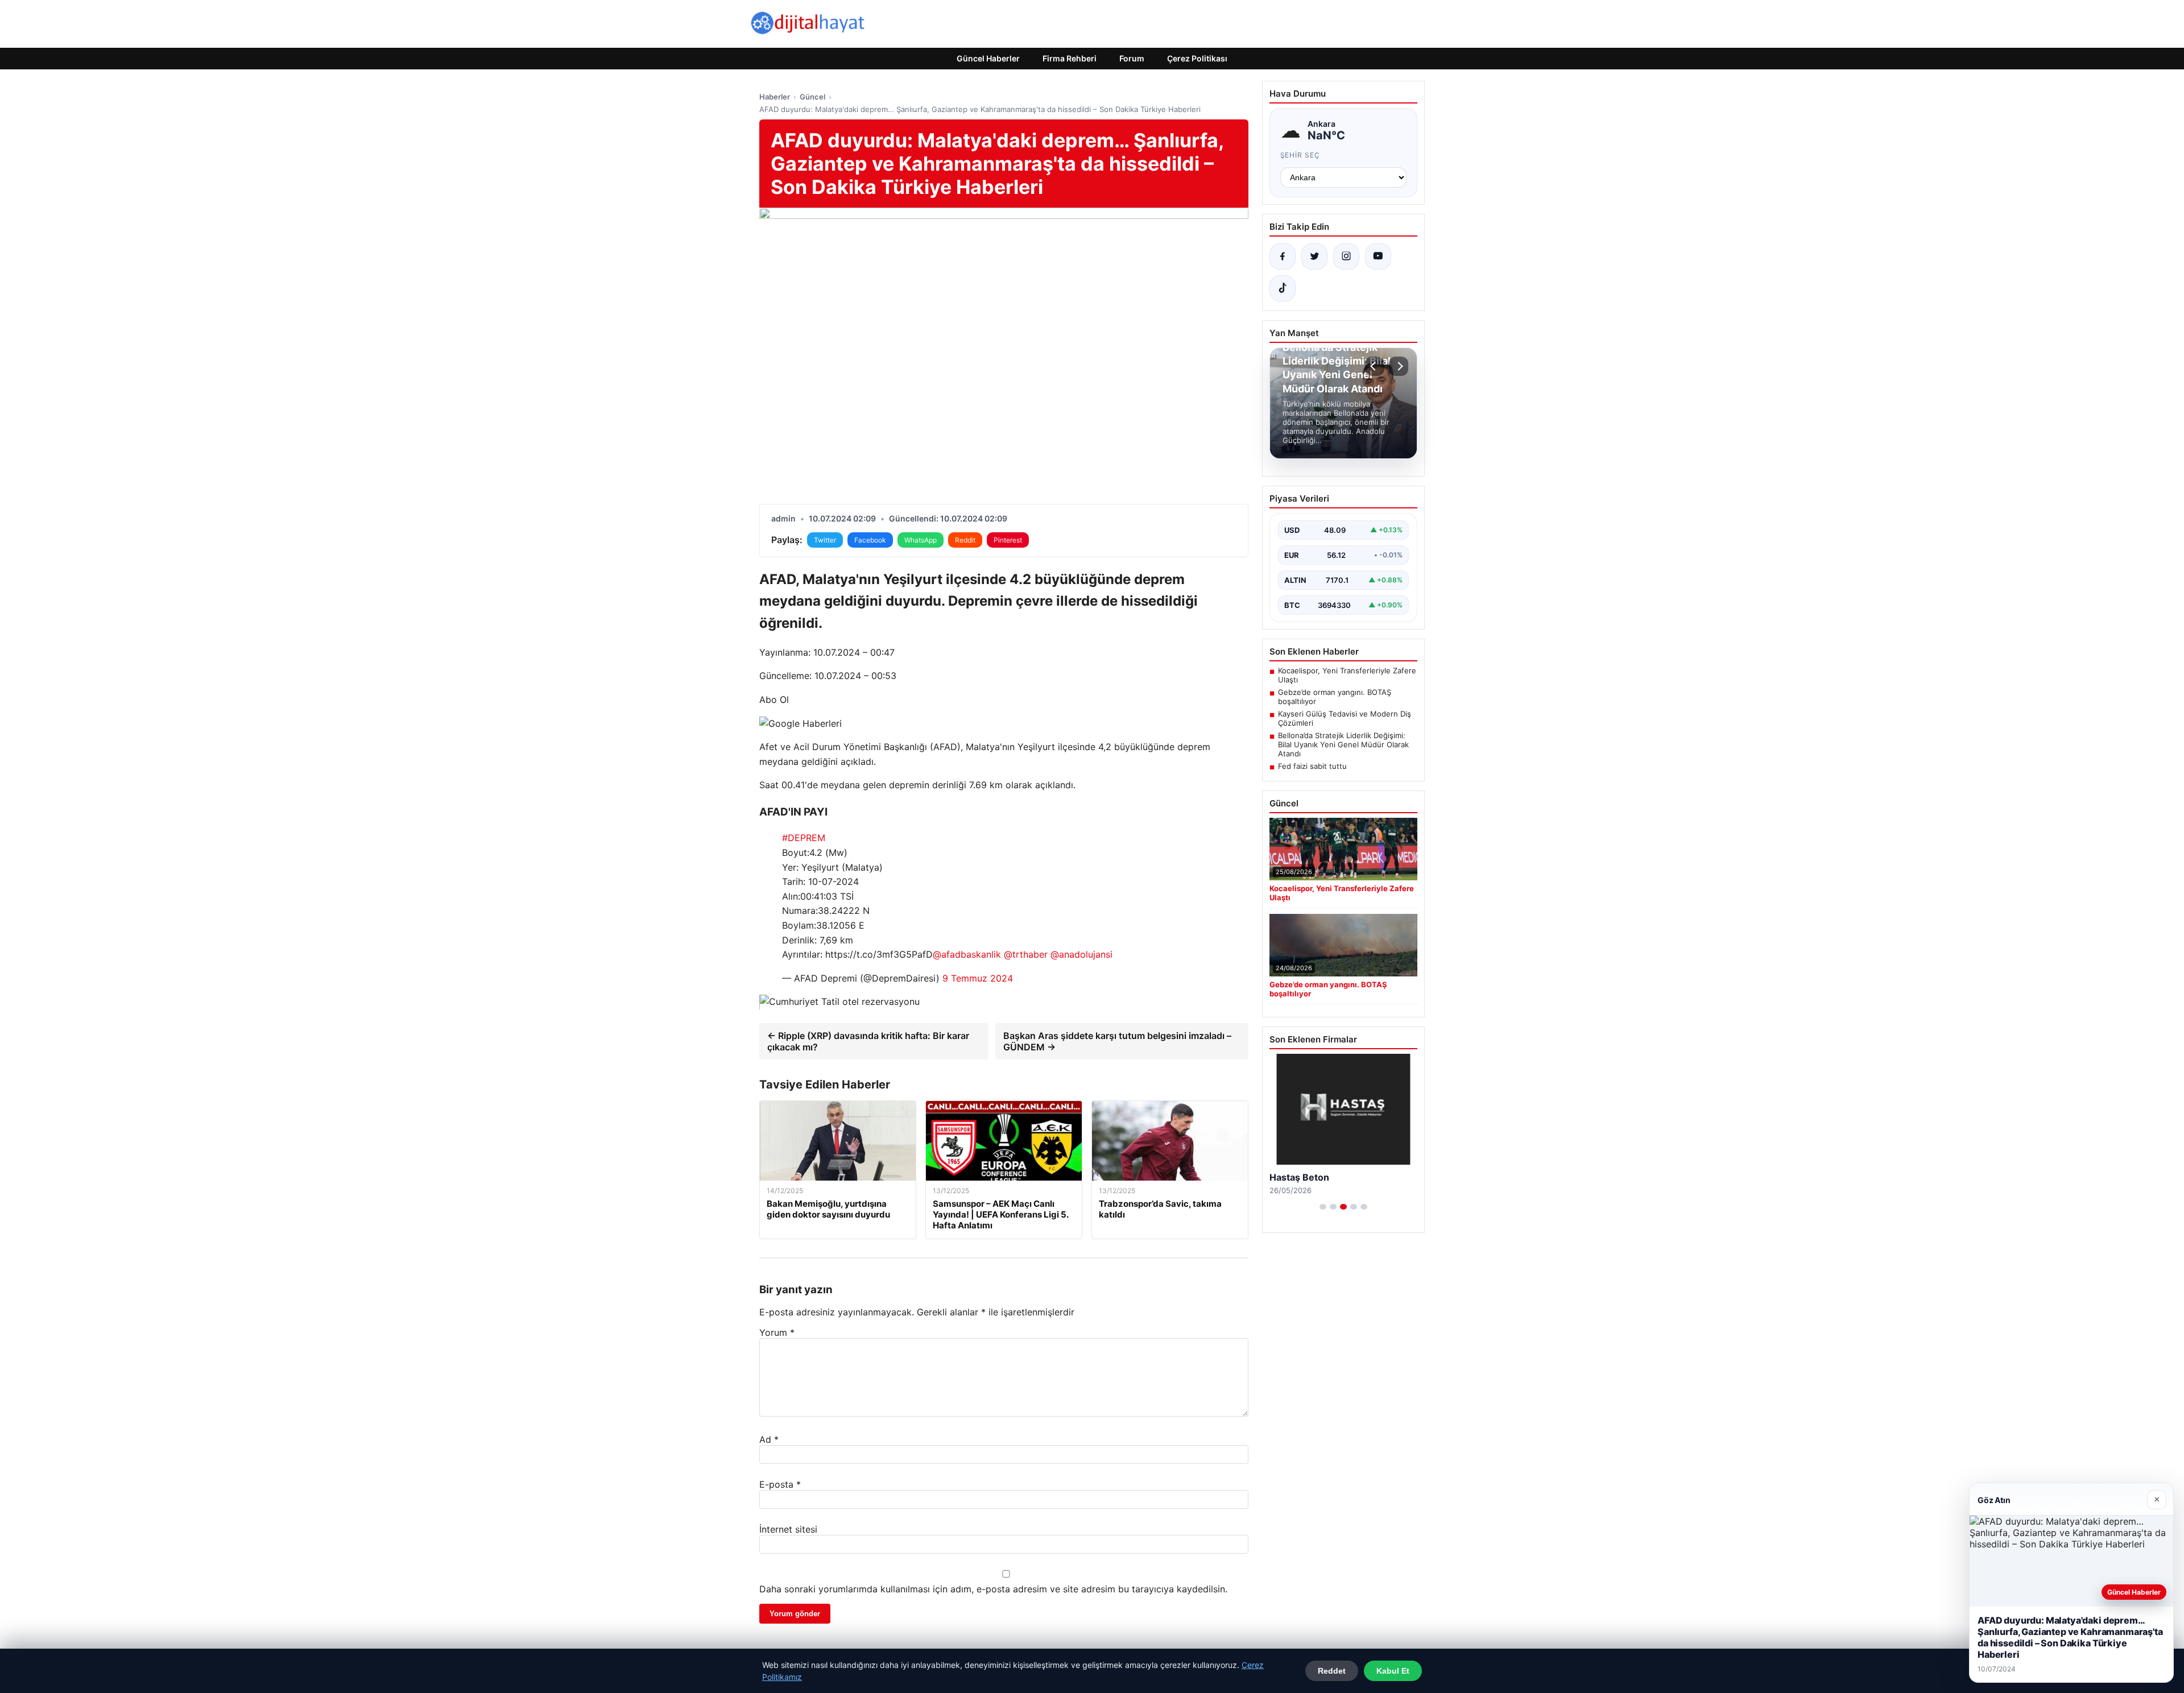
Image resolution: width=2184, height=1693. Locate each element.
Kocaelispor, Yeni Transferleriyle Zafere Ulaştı (1347, 675)
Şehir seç (1300, 155)
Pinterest (1008, 540)
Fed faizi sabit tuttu (1312, 766)
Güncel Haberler (988, 58)
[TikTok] (1283, 288)
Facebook (870, 540)
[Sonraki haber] (1399, 366)
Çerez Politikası (1197, 58)
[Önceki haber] (1375, 366)
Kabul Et (1393, 1671)
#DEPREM (804, 838)
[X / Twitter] (1314, 256)
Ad (769, 1439)
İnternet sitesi (788, 1529)
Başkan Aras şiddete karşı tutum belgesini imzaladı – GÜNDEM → (1117, 1041)
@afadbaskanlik (967, 954)
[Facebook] (1283, 256)
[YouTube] (1378, 256)
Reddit (965, 540)
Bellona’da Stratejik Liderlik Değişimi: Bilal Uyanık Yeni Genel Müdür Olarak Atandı (1343, 744)
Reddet (1332, 1671)
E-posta (780, 1484)
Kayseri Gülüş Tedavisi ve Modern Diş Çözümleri (1345, 718)
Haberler (775, 97)
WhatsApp (921, 540)
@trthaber (1026, 954)
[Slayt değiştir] (1323, 1207)
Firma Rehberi (1070, 58)
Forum (1132, 58)
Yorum (777, 1332)
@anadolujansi (1081, 954)
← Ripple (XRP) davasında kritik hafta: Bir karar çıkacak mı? (868, 1041)
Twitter (825, 540)
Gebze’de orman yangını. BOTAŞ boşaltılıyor (1335, 697)
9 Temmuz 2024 (978, 978)
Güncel (812, 97)
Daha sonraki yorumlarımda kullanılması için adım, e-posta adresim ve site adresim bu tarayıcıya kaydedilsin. (993, 1589)
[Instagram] (1346, 256)
